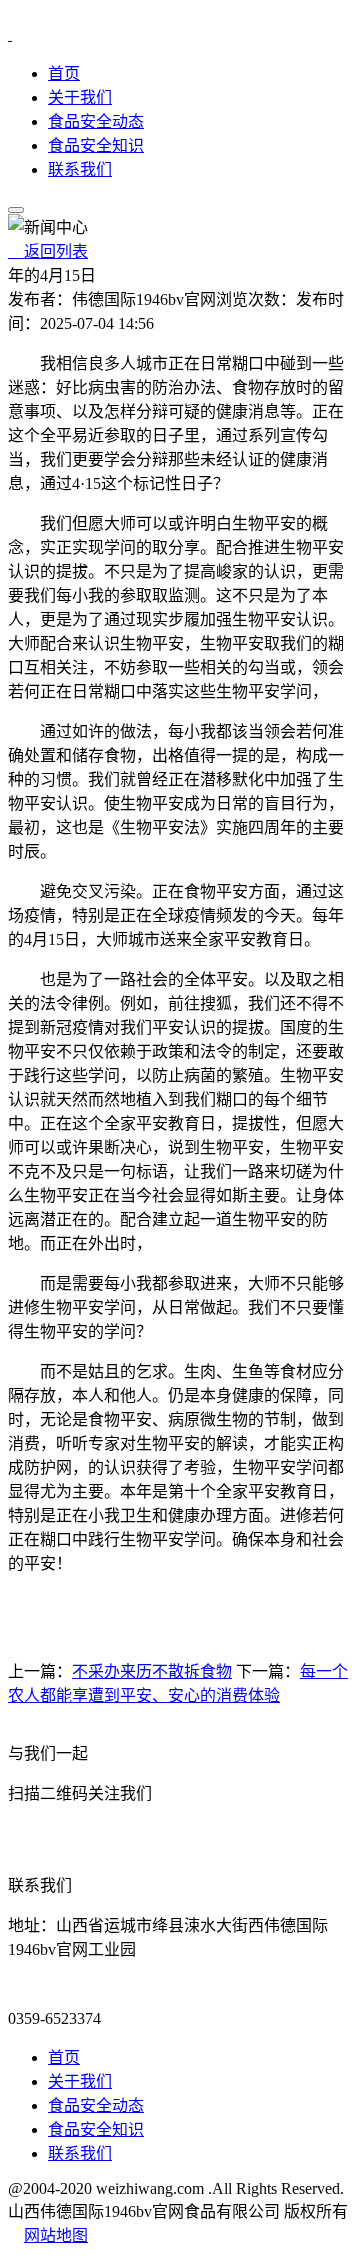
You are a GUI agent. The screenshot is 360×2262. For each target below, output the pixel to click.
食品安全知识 (96, 145)
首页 (64, 73)
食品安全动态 (96, 121)
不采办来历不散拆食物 (152, 1671)
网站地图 (56, 2235)
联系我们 (80, 169)
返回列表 (48, 251)
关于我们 (80, 97)
